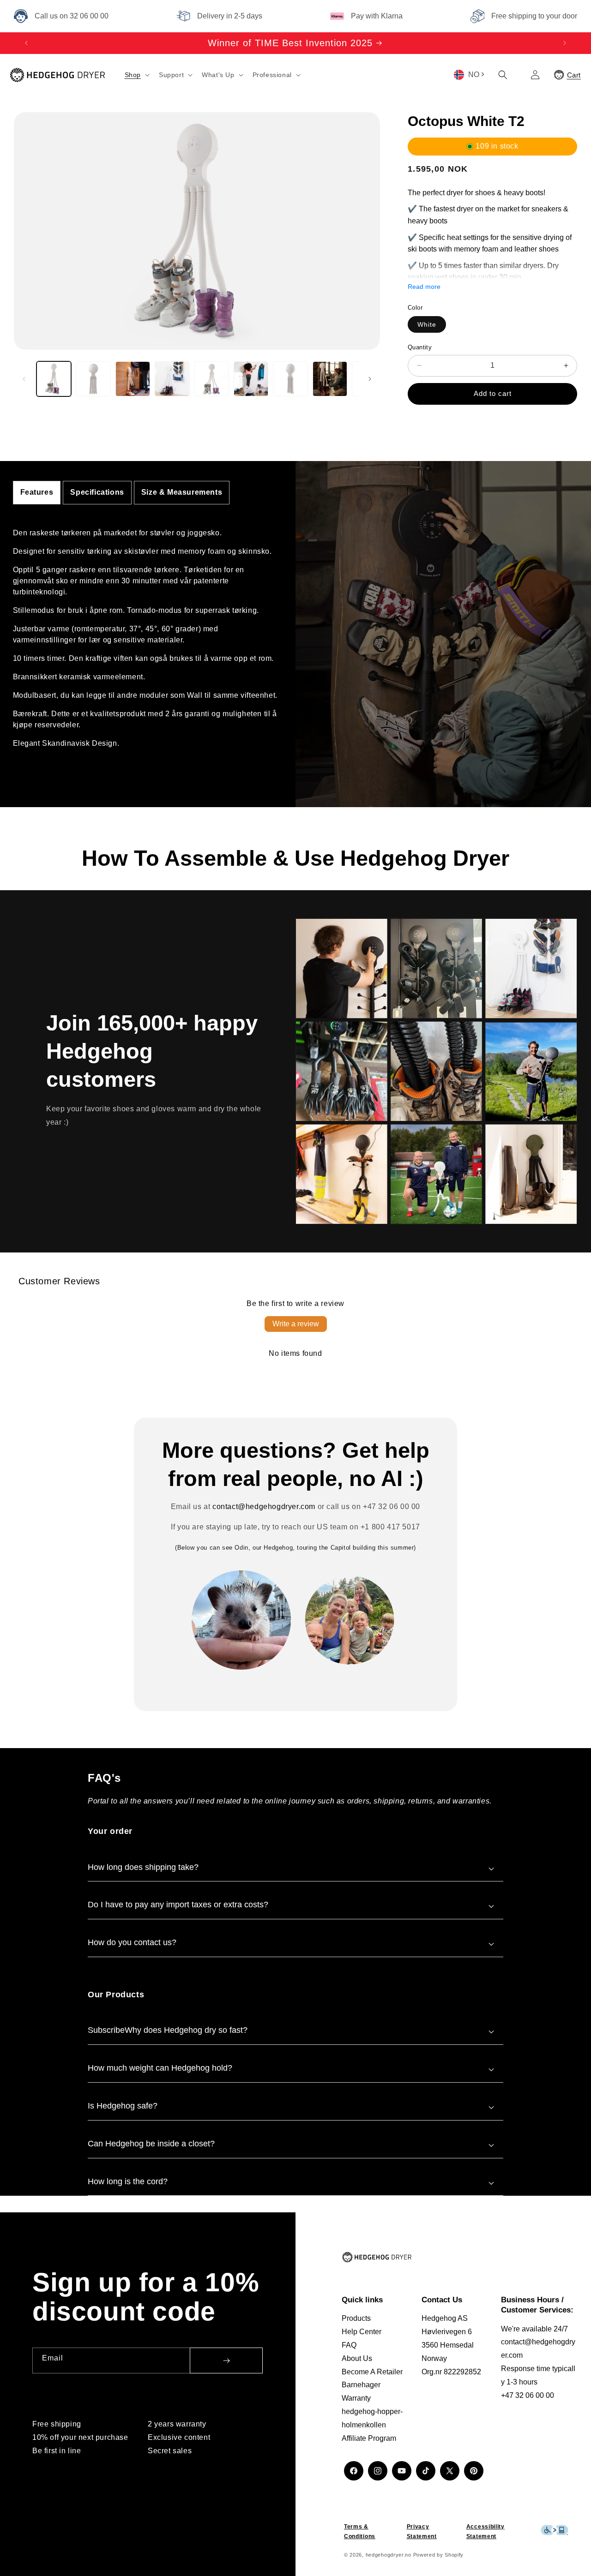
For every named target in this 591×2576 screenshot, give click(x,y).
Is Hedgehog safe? (123, 2106)
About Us (357, 2358)
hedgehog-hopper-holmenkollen (372, 2418)
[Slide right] (370, 379)
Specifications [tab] (97, 492)
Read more (424, 287)
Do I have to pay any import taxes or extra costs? (178, 1905)
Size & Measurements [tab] (182, 492)
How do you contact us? (132, 1942)
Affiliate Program (369, 2438)
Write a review (296, 1324)
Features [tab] (37, 492)
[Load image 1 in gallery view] (54, 379)
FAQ (349, 2345)
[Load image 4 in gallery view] (172, 379)
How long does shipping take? (143, 1867)
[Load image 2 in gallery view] (93, 379)
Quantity (420, 347)
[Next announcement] (565, 43)
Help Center (362, 2332)
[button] (136, 75)
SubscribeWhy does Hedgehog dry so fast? (168, 2030)
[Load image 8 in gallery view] (330, 379)
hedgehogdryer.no (389, 2555)
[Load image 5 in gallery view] (212, 379)
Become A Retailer (372, 2372)
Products (356, 2318)
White (427, 324)
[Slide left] (24, 379)
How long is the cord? (128, 2181)
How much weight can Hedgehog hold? (160, 2068)
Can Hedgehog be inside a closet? (151, 2144)
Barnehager (361, 2385)
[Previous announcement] (26, 43)
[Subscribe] (226, 2360)
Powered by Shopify (439, 2555)
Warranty (356, 2398)
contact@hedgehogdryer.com (264, 1507)
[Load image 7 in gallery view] (290, 379)
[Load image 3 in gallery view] (133, 379)
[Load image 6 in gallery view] (251, 379)
